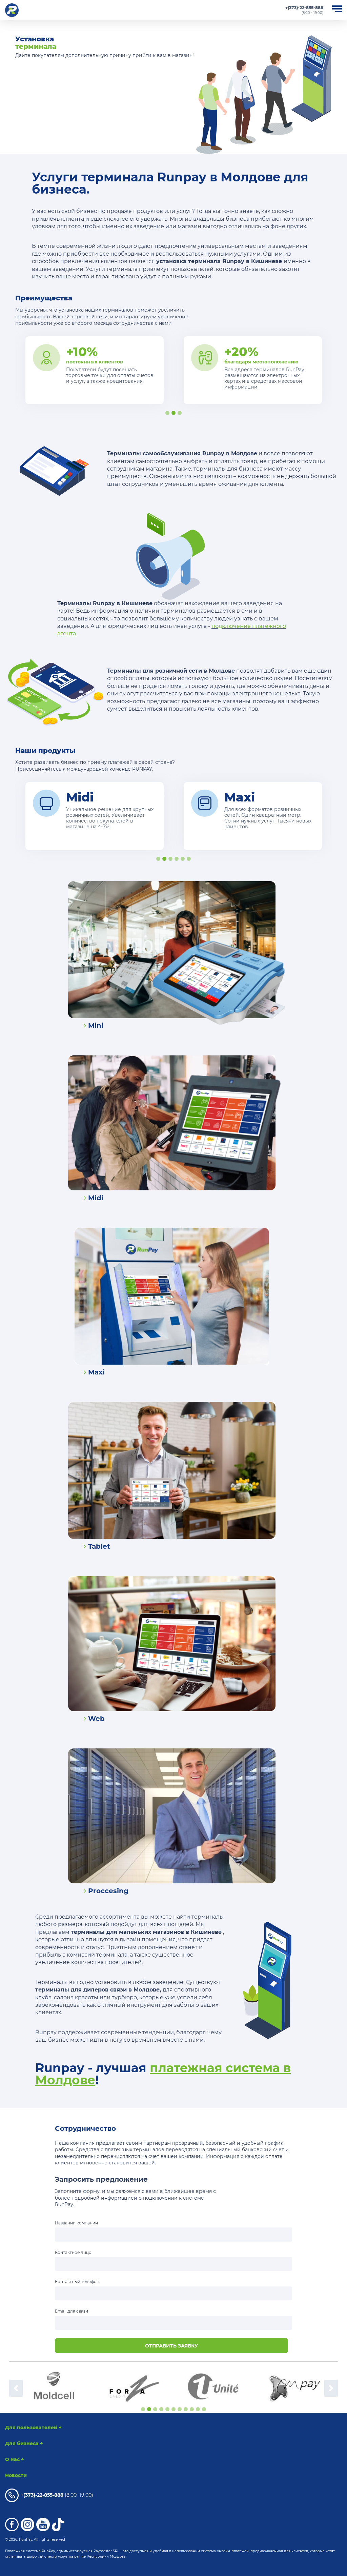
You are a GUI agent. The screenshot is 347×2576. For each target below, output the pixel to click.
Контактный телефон (77, 2282)
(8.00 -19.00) (57, 2495)
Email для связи (72, 2311)
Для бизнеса (24, 2443)
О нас (15, 2459)
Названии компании (76, 2223)
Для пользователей (33, 2428)
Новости (16, 2475)
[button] (16, 2388)
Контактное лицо (73, 2252)
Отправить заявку (171, 2346)
